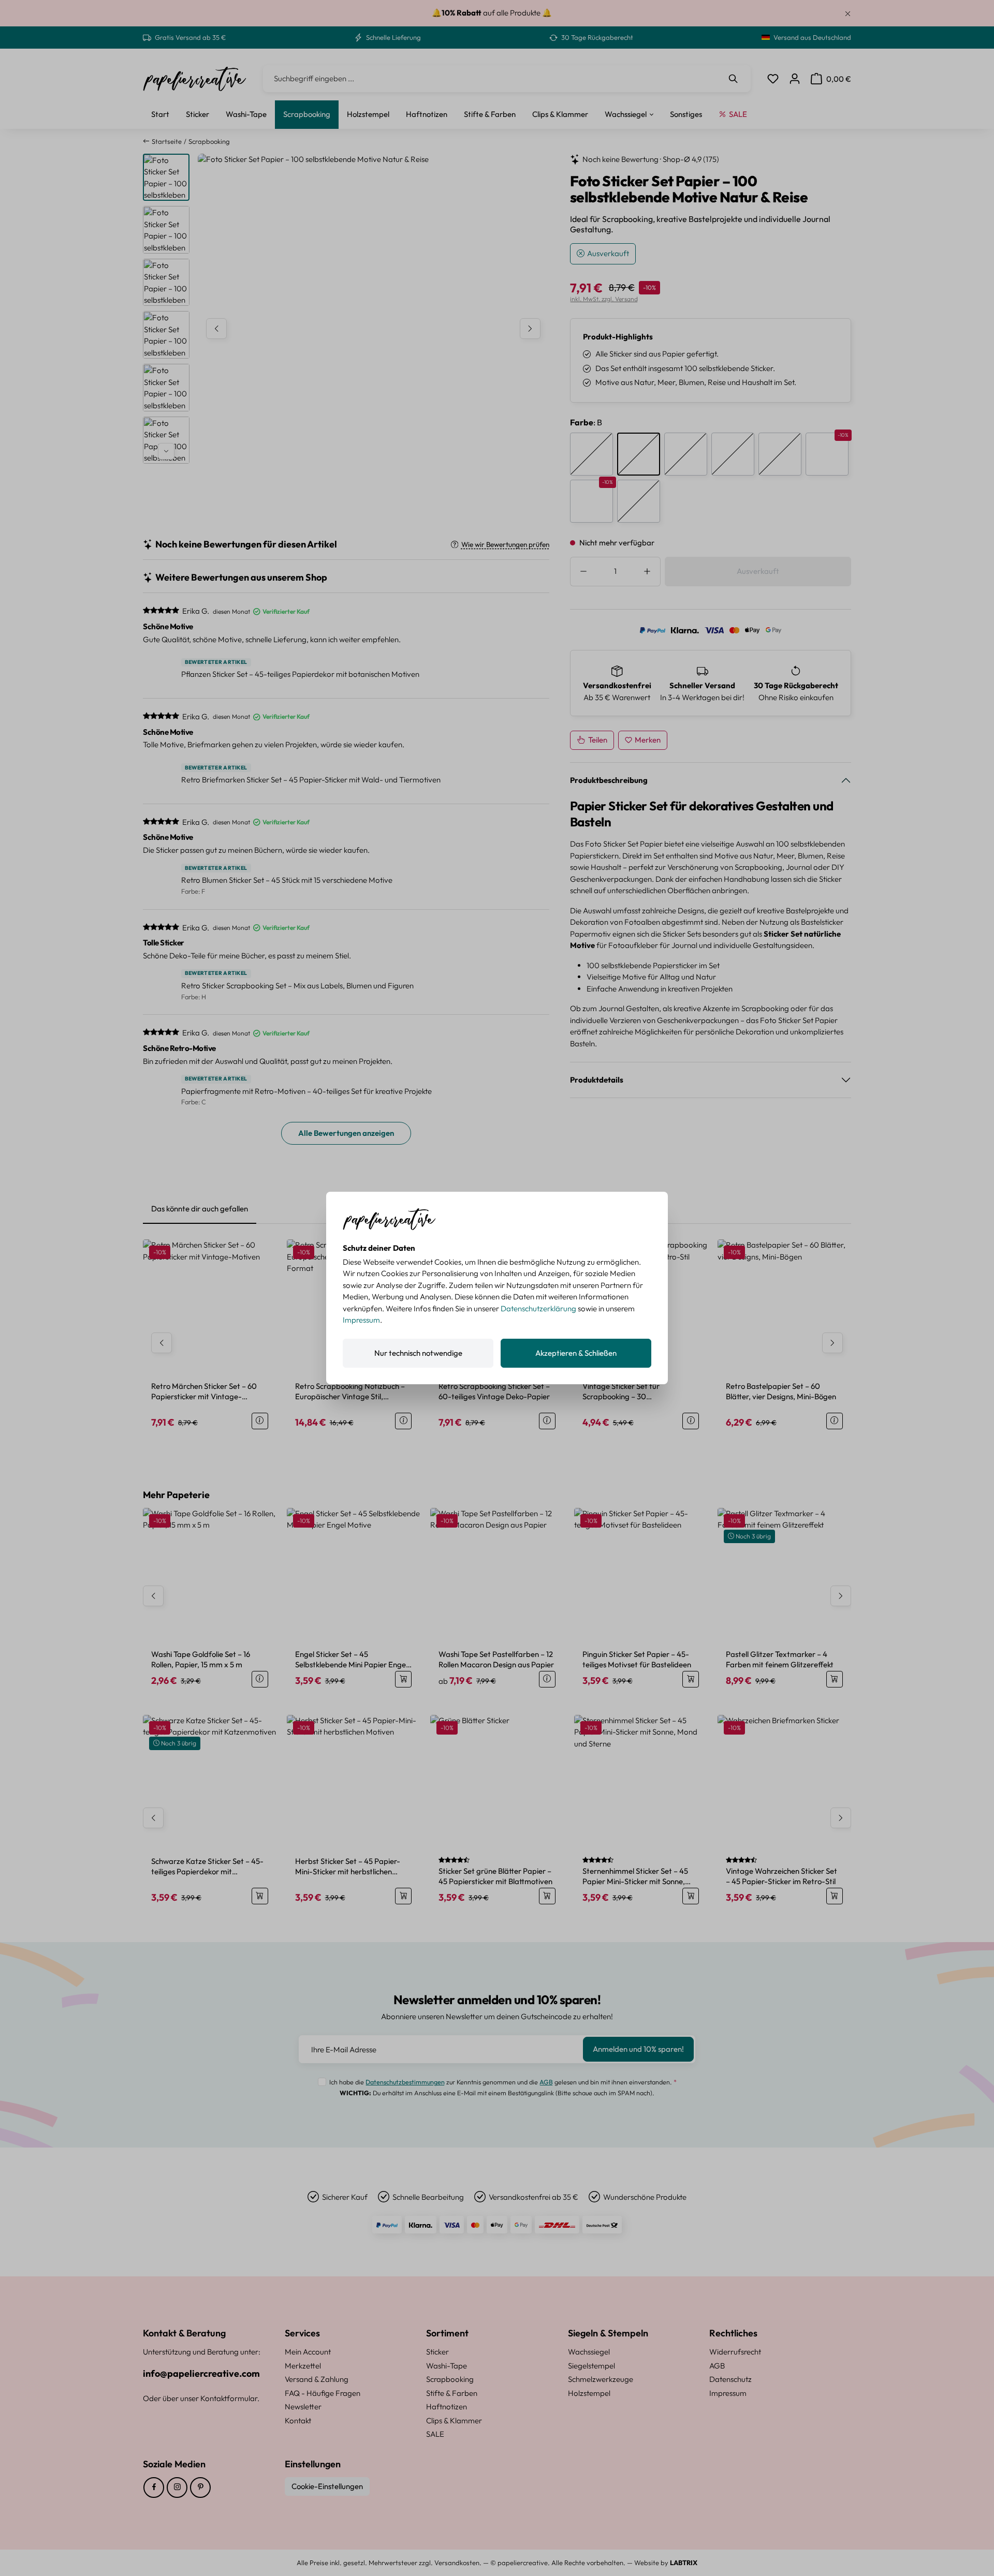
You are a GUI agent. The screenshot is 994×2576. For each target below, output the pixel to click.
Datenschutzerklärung (538, 1308)
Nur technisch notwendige (418, 1353)
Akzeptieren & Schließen (576, 1353)
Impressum (361, 1320)
